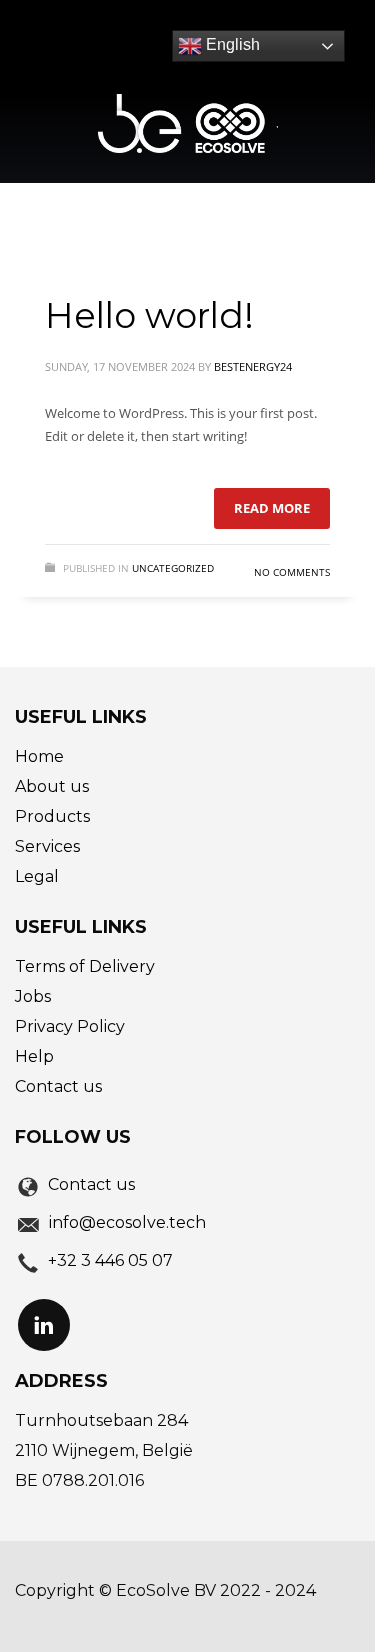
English (231, 44)
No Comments (292, 572)
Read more (272, 508)
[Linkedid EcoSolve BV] (44, 1325)
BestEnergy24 (253, 366)
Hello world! (149, 315)
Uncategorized (173, 568)
